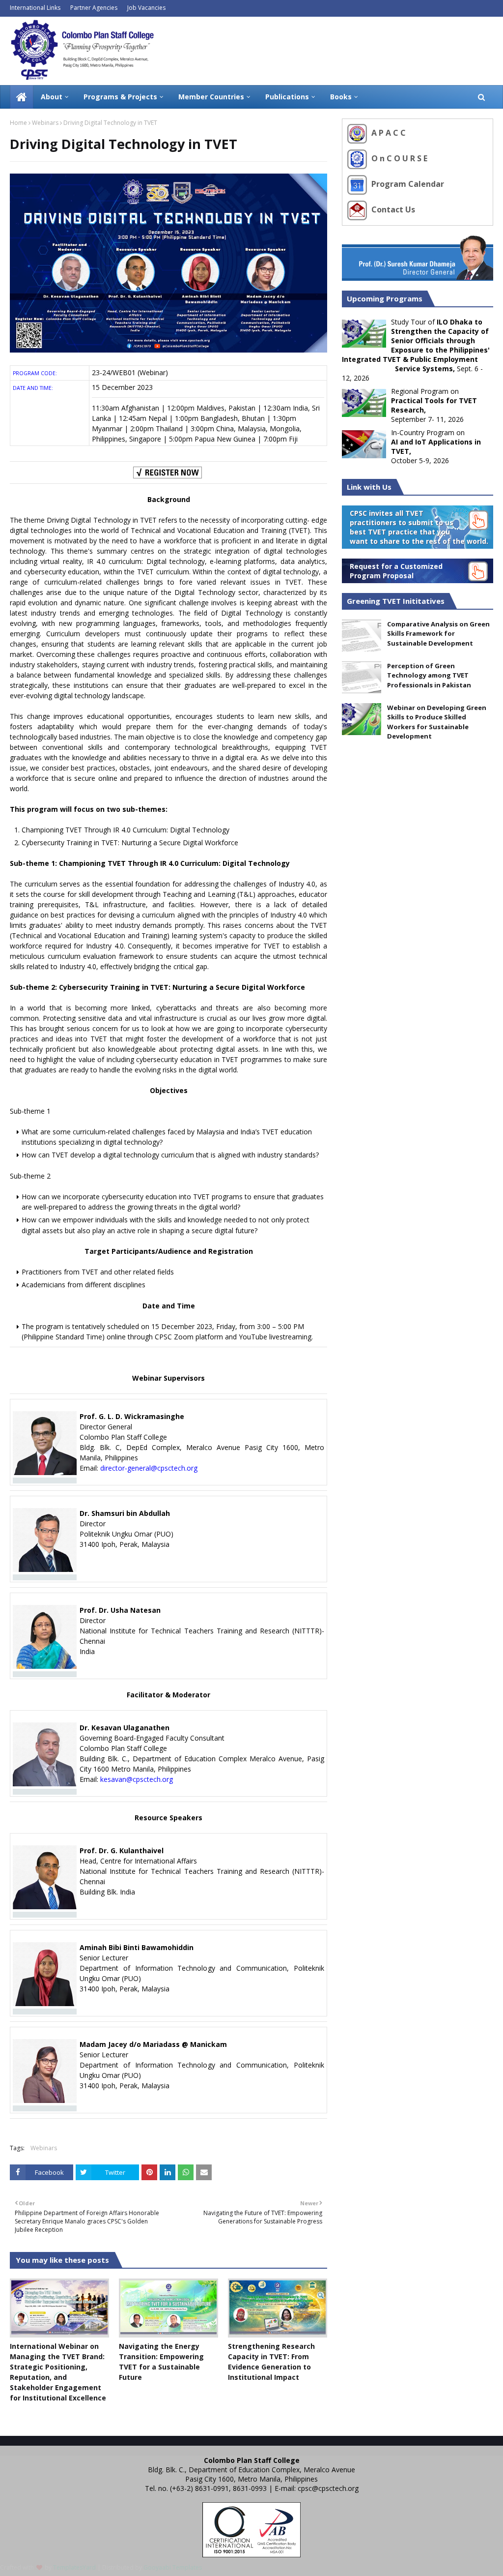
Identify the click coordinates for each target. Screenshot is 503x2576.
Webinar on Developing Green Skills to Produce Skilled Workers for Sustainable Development (437, 722)
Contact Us (392, 209)
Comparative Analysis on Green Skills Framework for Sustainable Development (438, 634)
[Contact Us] (358, 209)
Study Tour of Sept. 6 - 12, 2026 (416, 350)
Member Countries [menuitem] (211, 97)
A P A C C (388, 133)
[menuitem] (22, 97)
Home (18, 123)
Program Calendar (407, 184)
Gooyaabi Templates (173, 2567)
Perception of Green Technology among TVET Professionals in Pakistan (429, 675)
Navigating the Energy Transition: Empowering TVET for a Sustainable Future (161, 2362)
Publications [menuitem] (287, 97)
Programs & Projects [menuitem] (120, 97)
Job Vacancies (146, 8)
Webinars (45, 123)
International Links (35, 8)
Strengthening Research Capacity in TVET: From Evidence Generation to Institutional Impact (271, 2362)
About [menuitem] (52, 97)
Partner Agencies (94, 8)
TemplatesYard (74, 2567)
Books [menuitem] (341, 97)
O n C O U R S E (398, 158)
